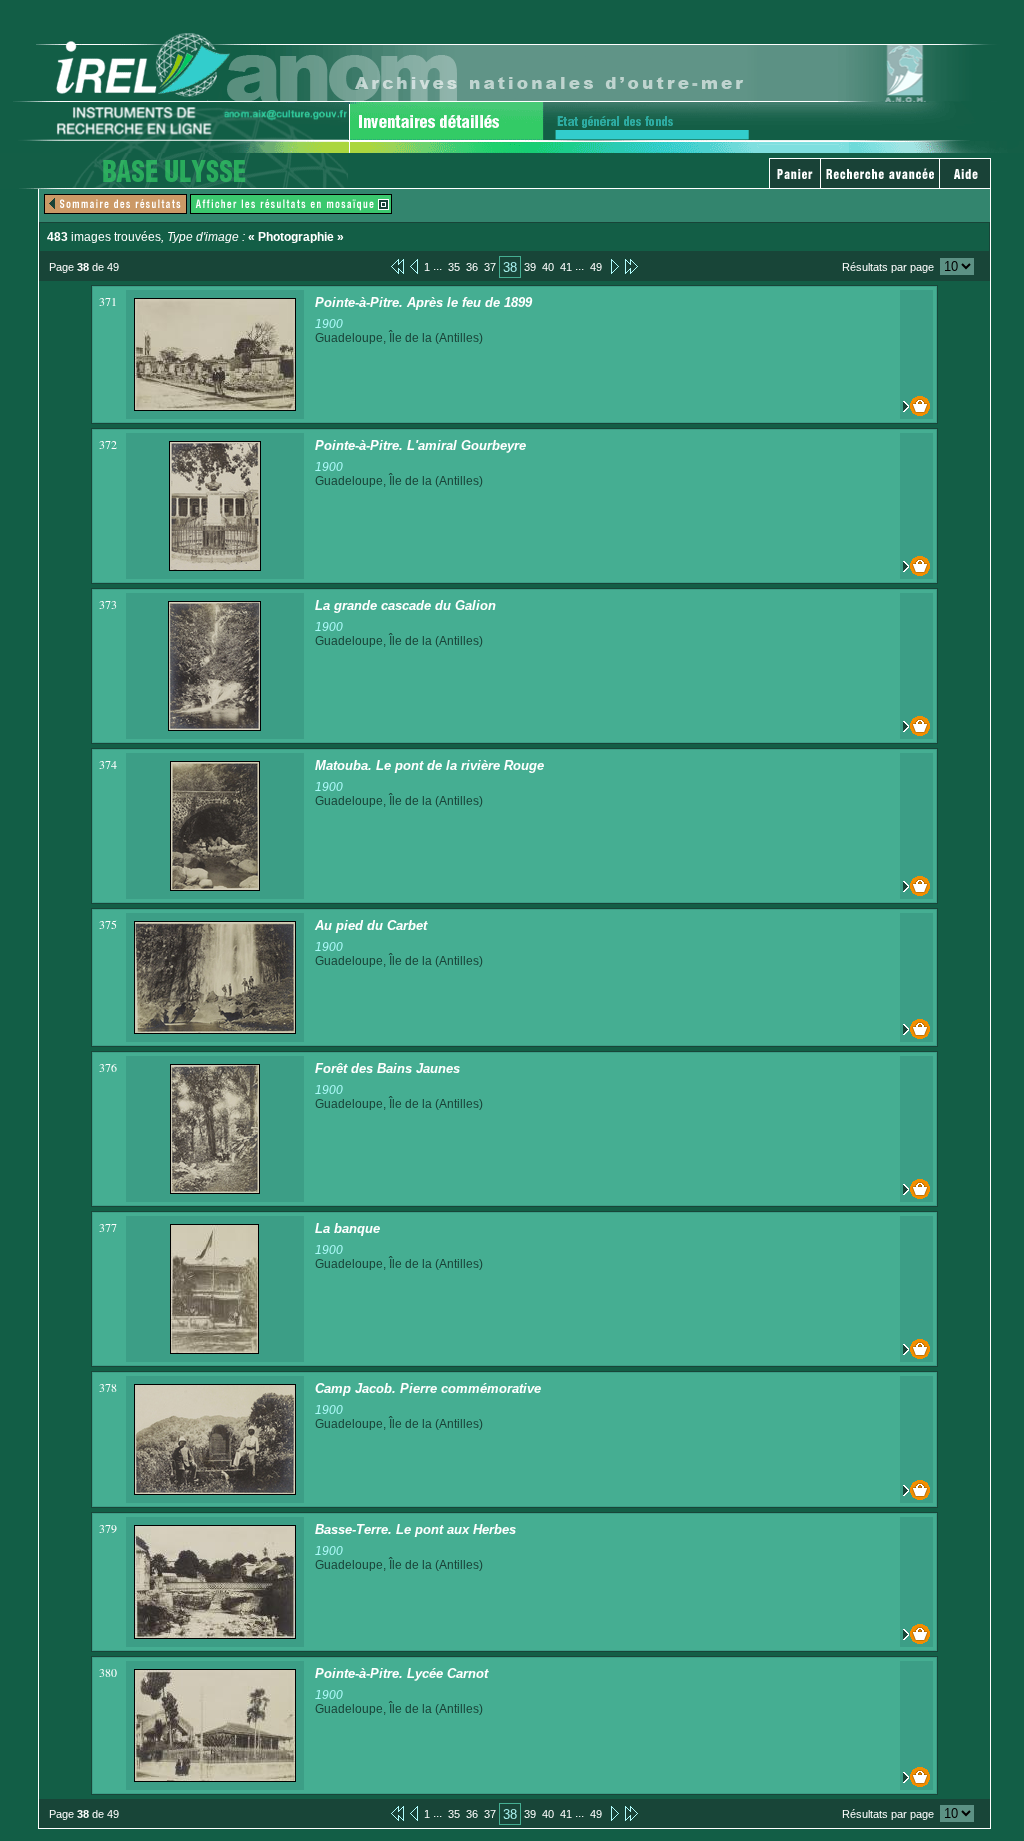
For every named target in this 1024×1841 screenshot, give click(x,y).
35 (454, 267)
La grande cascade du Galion (405, 605)
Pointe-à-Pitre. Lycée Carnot (401, 1673)
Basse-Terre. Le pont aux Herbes (415, 1529)
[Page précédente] (414, 266)
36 (472, 267)
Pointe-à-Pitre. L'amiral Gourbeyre (420, 445)
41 (566, 267)
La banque (347, 1228)
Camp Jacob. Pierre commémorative (428, 1388)
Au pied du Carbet (371, 925)
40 (548, 267)
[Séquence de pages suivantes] (631, 266)
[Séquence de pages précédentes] (397, 266)
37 (490, 267)
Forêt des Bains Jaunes (387, 1068)
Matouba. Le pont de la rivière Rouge (429, 765)
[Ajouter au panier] (916, 406)
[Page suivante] (613, 266)
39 (530, 267)
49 (596, 267)
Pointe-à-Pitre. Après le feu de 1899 (423, 302)
